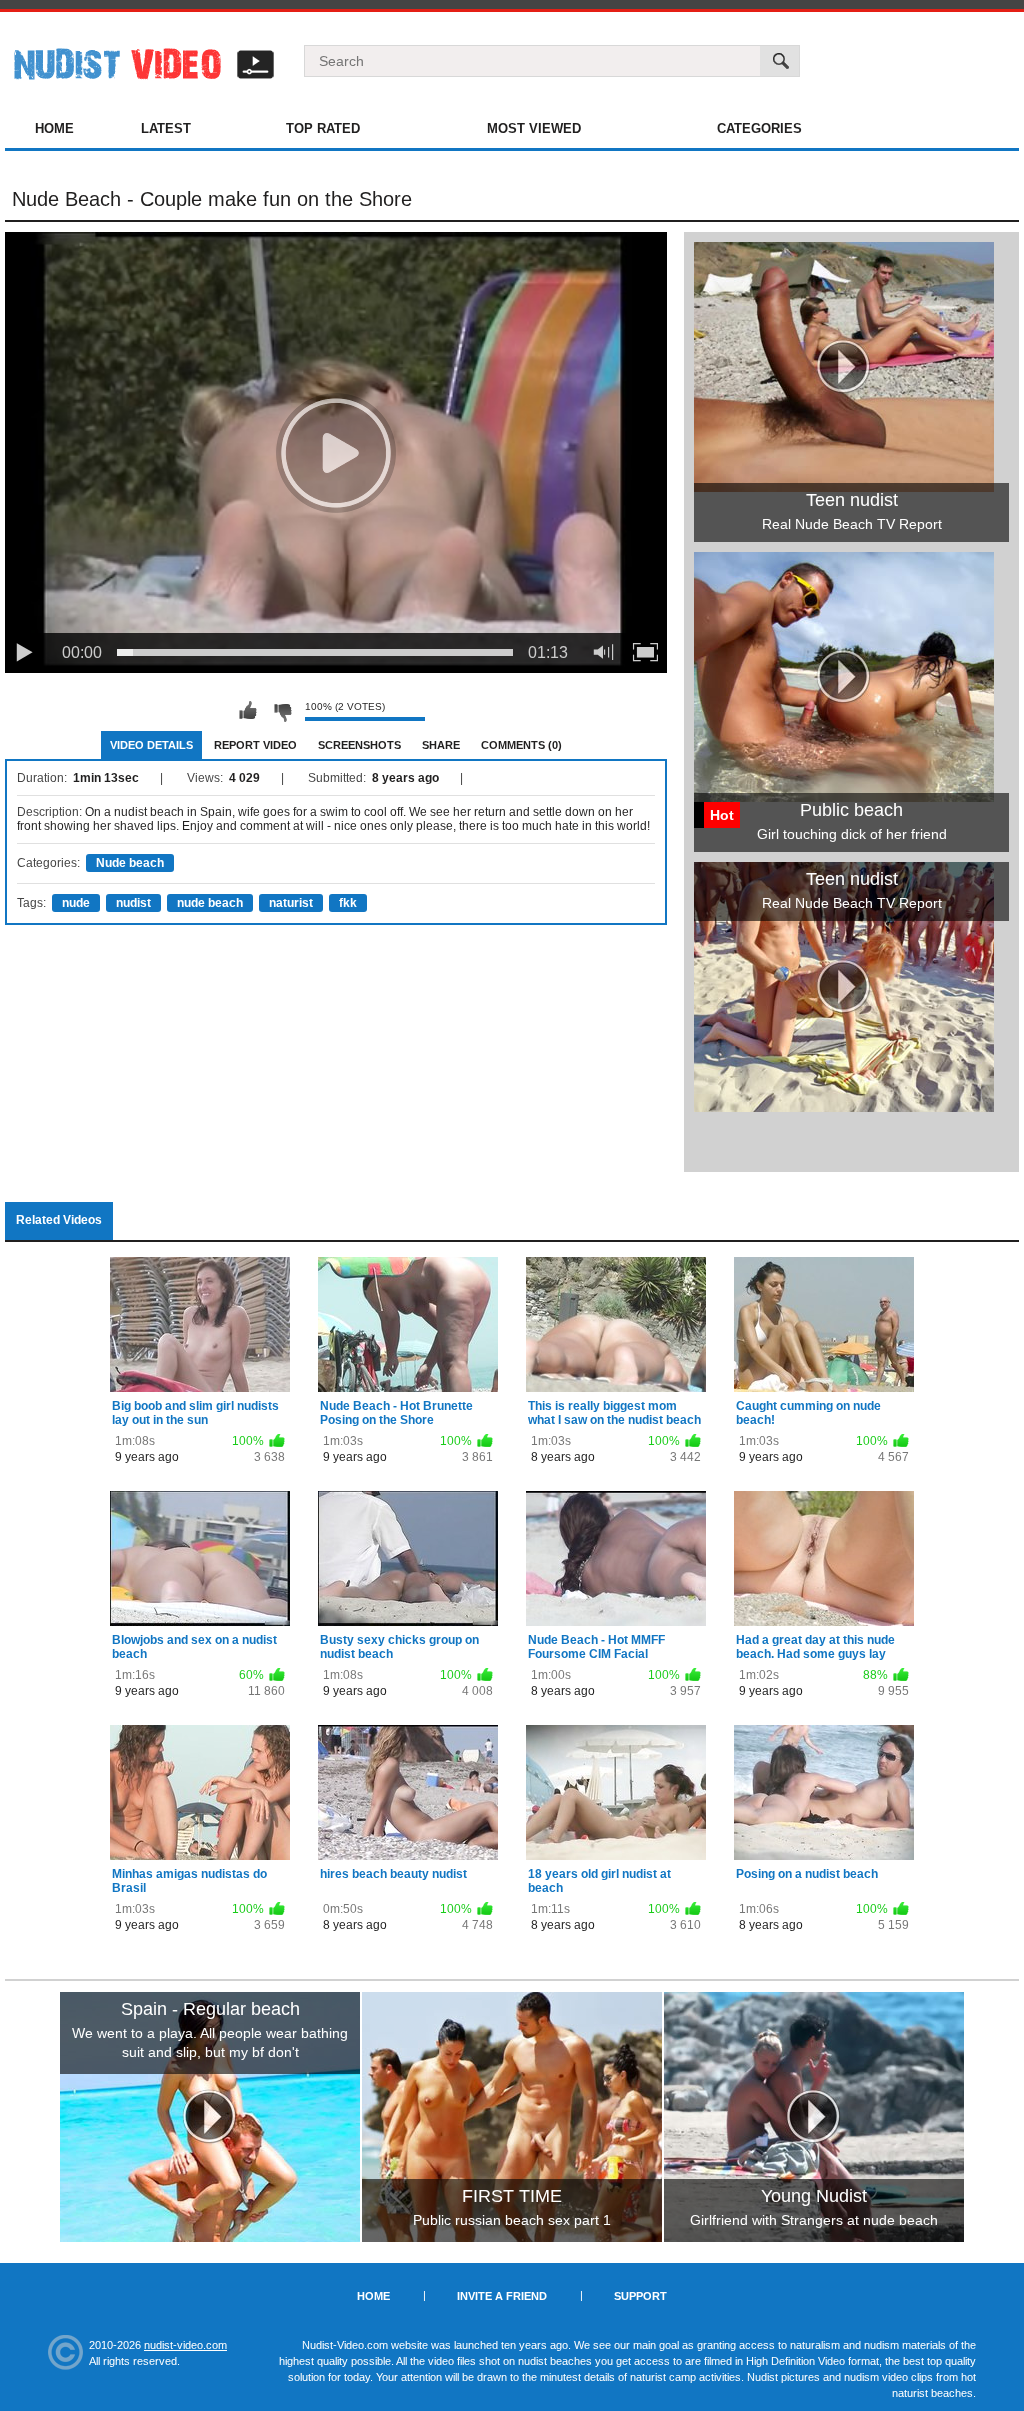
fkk (348, 903)
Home (54, 128)
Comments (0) (521, 745)
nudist (133, 903)
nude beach (210, 903)
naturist (291, 903)
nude (76, 903)
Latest (166, 128)
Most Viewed (534, 128)
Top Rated (323, 128)
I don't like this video (282, 711)
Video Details (151, 745)
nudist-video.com (185, 2345)
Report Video (255, 745)
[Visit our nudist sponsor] (844, 1105)
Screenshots (359, 745)
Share (441, 745)
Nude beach (130, 863)
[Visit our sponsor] (210, 2117)
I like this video (248, 711)
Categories (759, 128)
